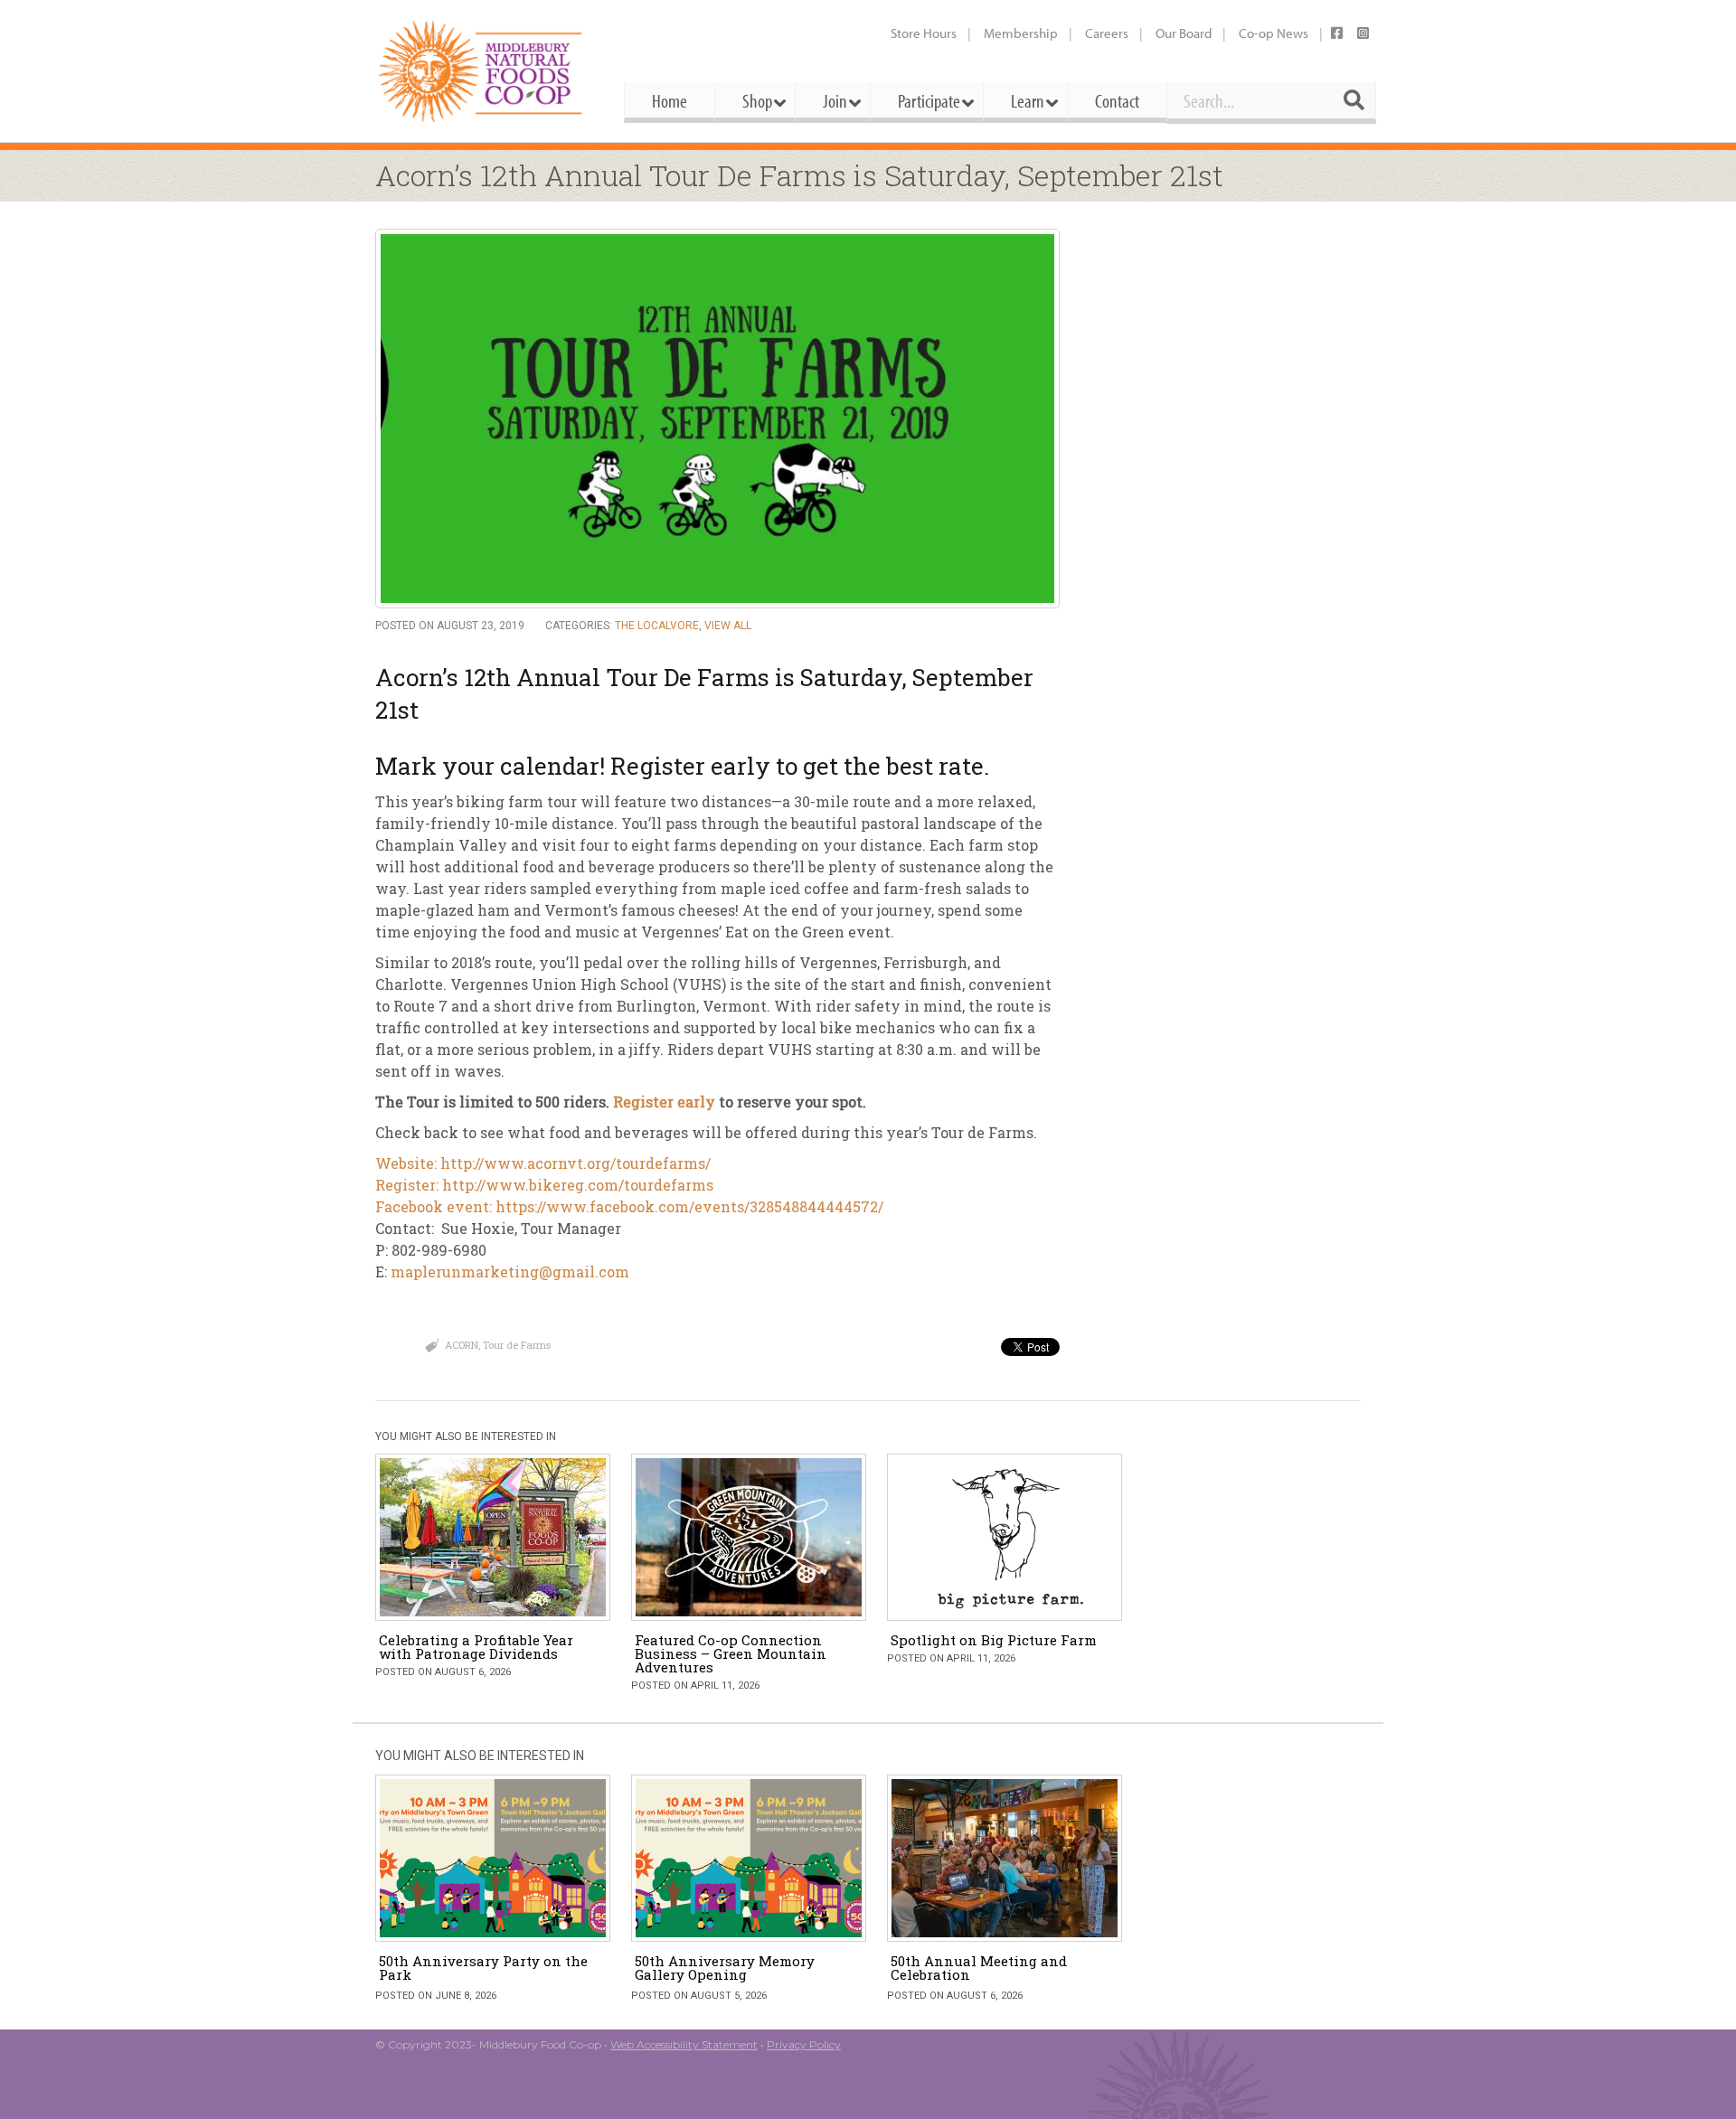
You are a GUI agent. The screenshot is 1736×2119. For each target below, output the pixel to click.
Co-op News (1274, 33)
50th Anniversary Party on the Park (483, 1968)
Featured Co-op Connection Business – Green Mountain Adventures (731, 1653)
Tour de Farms (517, 1345)
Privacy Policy (804, 2044)
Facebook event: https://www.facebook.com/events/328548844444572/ (629, 1206)
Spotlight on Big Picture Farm (994, 1640)
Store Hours (924, 33)
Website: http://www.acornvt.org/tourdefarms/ (543, 1163)
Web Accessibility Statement (684, 2044)
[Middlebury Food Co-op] (483, 71)
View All (728, 626)
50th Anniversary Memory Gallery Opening (725, 1968)
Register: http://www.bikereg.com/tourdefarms (544, 1185)
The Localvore (657, 626)
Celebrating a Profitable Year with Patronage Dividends (476, 1647)
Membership (1021, 33)
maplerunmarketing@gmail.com (510, 1271)
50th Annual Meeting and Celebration (979, 1968)
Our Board (1184, 33)
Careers (1107, 33)
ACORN (462, 1345)
